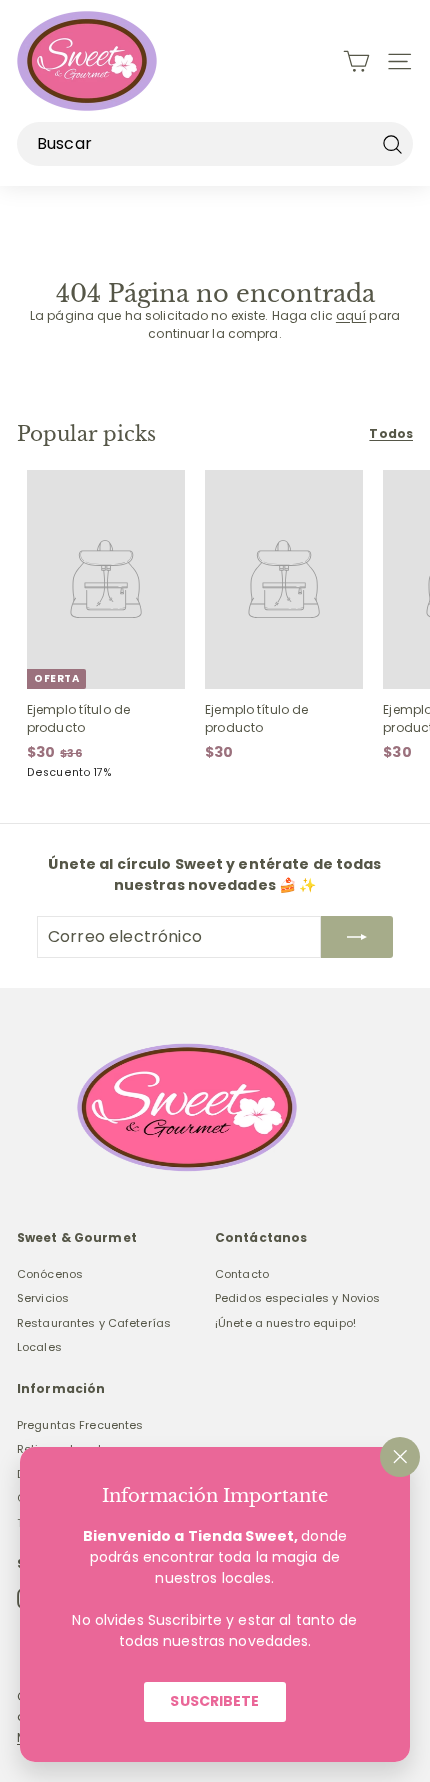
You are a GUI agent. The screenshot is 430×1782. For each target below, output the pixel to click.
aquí (351, 315)
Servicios (43, 1298)
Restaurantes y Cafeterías (94, 1323)
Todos (391, 433)
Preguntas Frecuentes (80, 1425)
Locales (39, 1347)
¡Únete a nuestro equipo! (285, 1323)
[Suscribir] (357, 937)
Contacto (242, 1274)
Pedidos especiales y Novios (297, 1298)
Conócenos (50, 1274)
